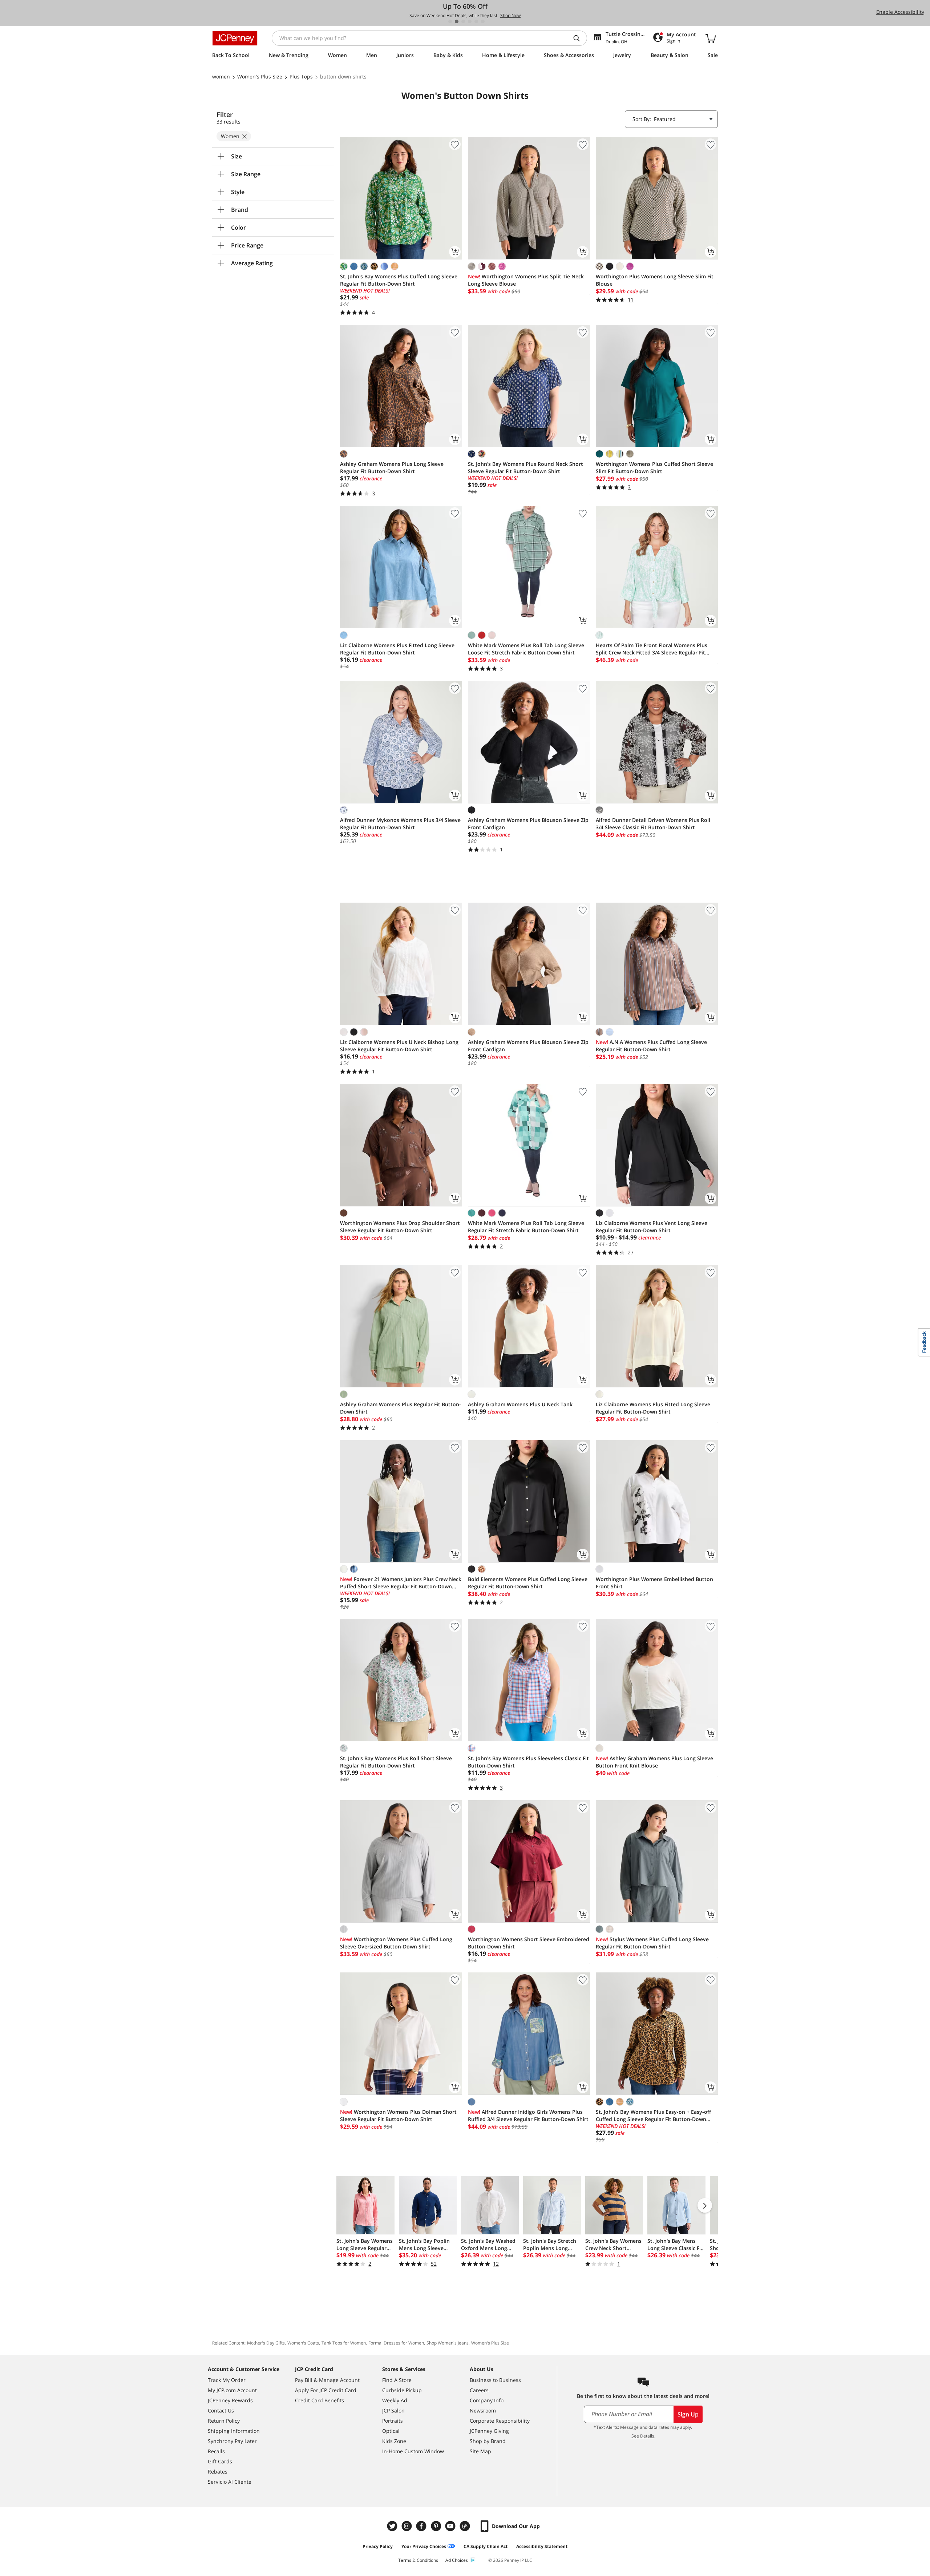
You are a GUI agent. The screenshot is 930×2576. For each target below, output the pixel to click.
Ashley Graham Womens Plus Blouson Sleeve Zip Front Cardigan (528, 824)
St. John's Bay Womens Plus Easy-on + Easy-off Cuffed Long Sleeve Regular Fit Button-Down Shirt (653, 2116)
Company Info (487, 2400)
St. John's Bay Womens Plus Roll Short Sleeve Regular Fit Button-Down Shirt (396, 1762)
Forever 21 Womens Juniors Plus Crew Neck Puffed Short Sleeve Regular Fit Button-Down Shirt (401, 1583)
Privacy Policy (378, 2546)
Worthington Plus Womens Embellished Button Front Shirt (654, 1583)
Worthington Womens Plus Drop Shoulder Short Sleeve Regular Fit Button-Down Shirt (400, 1227)
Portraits (393, 2421)
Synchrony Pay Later (232, 2441)
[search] (579, 38)
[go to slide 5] (476, 21)
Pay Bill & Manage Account (327, 2380)
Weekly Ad (395, 2400)
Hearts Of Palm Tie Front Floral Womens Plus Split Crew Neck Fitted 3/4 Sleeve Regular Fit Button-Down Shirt (652, 649)
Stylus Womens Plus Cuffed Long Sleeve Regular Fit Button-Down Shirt (652, 1943)
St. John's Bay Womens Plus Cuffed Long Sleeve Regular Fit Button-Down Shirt (399, 280)
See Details (643, 2436)
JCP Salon (393, 2410)
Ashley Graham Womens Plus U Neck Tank (520, 1404)
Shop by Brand (488, 2441)
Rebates (218, 2472)
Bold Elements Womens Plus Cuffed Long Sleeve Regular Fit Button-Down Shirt (528, 1583)
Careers (479, 2390)
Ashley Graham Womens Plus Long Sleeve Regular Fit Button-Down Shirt (392, 467)
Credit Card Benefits (320, 2400)
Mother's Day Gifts (266, 2343)
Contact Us (221, 2410)
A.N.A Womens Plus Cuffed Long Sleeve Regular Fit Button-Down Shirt (651, 1046)
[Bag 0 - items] (711, 38)
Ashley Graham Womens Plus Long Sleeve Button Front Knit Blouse (654, 1762)
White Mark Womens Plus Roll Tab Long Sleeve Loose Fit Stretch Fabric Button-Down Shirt (526, 649)
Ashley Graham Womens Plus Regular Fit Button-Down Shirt (401, 1408)
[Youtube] (451, 2526)
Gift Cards (220, 2461)
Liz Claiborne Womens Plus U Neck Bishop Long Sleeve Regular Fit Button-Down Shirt (399, 1046)
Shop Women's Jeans (448, 2343)
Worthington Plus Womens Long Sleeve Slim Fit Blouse (655, 280)
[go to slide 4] (470, 21)
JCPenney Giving (489, 2431)
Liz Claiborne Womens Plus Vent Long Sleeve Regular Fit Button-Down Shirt (652, 1227)
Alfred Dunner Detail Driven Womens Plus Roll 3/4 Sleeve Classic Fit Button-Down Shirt (653, 824)
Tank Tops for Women (344, 2343)
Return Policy (224, 2421)
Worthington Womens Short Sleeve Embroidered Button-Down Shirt (529, 1943)
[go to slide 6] (483, 21)
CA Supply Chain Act (486, 2546)
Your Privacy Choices (424, 2546)
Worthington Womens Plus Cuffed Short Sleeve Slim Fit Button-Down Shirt (654, 467)
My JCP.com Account (232, 2390)
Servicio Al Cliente (230, 2482)
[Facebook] (422, 2526)
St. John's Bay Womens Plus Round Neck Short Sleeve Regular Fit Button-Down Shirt (525, 467)
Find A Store (397, 2380)
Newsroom (483, 2410)
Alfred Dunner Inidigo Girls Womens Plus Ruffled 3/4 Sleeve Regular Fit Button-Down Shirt (528, 2115)
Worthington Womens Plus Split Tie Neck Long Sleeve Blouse (526, 280)
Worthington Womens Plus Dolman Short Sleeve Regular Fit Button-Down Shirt (398, 2115)
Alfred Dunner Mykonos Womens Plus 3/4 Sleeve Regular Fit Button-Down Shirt (400, 824)
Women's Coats (303, 2343)
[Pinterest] (437, 2526)
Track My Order (227, 2380)
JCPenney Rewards (230, 2400)
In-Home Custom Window (413, 2451)
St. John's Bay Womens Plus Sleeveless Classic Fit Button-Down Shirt (528, 1762)
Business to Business (495, 2380)
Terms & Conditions (418, 2560)
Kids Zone (394, 2441)
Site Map (480, 2451)
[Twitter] (393, 2526)
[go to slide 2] (457, 21)
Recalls (216, 2451)
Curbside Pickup (402, 2390)
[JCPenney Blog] (466, 2526)
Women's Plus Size (490, 2343)
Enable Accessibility (900, 12)
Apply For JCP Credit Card (326, 2390)
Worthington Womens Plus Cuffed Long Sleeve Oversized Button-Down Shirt (396, 1943)
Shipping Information (234, 2431)
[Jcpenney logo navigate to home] (235, 38)
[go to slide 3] (463, 21)
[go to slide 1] (450, 21)
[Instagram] (408, 2526)
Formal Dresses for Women (396, 2343)
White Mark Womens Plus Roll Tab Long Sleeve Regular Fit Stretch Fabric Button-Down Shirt (526, 1227)
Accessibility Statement (542, 2546)
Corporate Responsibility (500, 2421)
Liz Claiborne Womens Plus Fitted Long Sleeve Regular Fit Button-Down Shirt (397, 649)
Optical (391, 2431)
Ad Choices (457, 2560)
